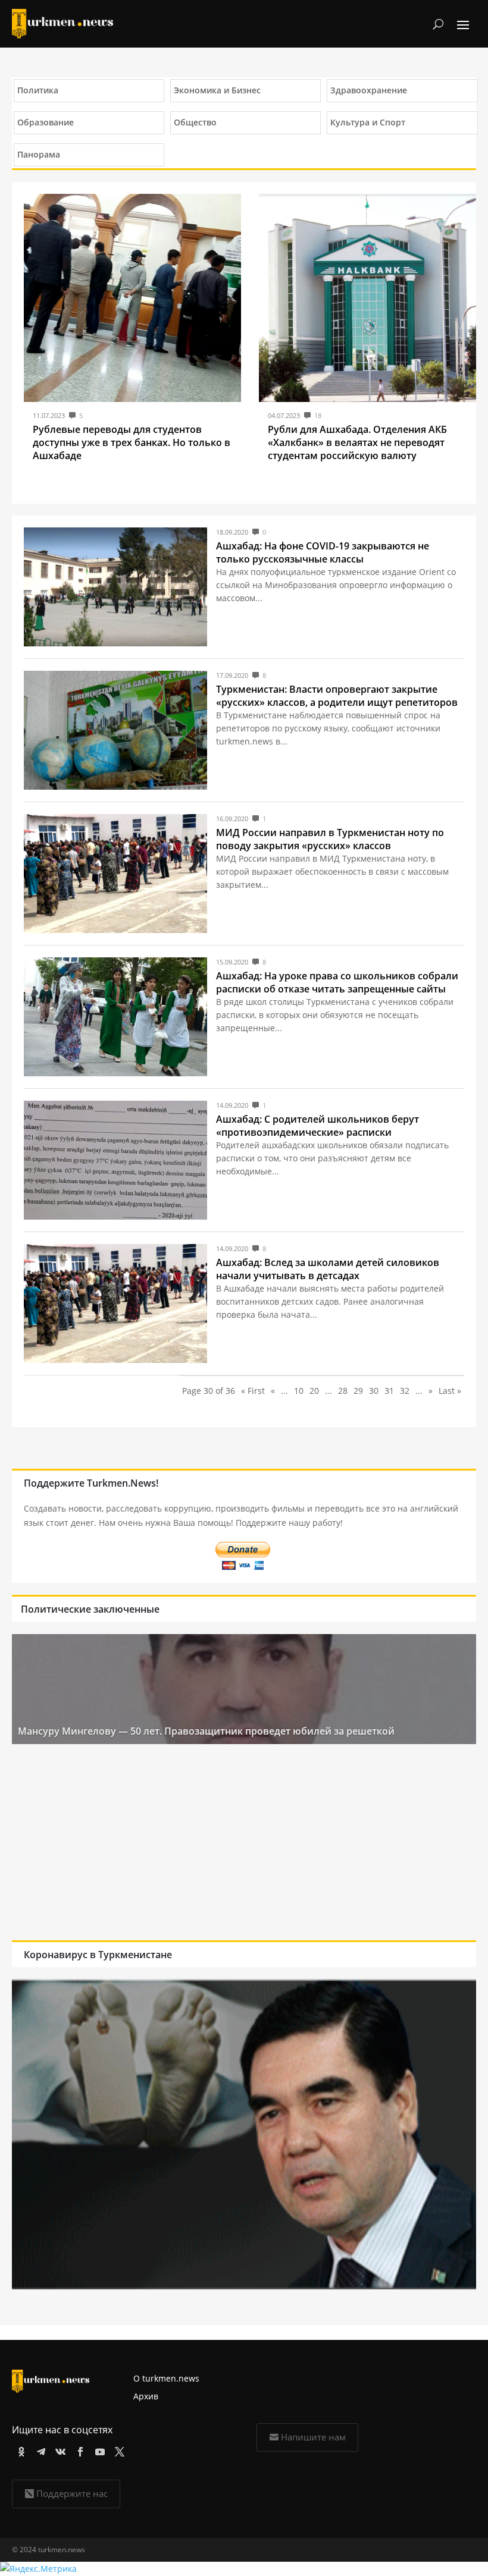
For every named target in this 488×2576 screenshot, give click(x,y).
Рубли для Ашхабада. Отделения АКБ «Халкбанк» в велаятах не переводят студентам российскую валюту (357, 442)
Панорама (39, 154)
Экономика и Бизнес (217, 90)
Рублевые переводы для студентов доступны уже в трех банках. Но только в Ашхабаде (132, 442)
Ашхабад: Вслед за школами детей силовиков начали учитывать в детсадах (328, 1269)
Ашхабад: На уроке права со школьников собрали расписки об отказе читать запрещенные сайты (337, 982)
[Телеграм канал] (39, 2450)
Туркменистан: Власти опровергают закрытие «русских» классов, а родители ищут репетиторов (337, 696)
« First (253, 1391)
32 (405, 1391)
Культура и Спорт (368, 122)
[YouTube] (98, 2450)
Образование (46, 122)
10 (299, 1391)
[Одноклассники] (19, 2450)
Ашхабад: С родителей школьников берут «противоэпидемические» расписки (317, 1126)
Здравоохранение (369, 90)
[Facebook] (78, 2450)
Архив (146, 2396)
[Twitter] (118, 2450)
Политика (38, 90)
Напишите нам (313, 2437)
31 (389, 1391)
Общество (195, 122)
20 (314, 1391)
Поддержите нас (72, 2493)
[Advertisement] (244, 1845)
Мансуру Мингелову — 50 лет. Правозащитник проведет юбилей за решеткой (206, 1731)
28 (343, 1391)
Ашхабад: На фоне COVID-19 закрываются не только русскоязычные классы (323, 552)
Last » (450, 1391)
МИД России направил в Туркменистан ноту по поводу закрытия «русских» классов (330, 839)
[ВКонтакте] (59, 2450)
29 (358, 1391)
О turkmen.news (166, 2378)
